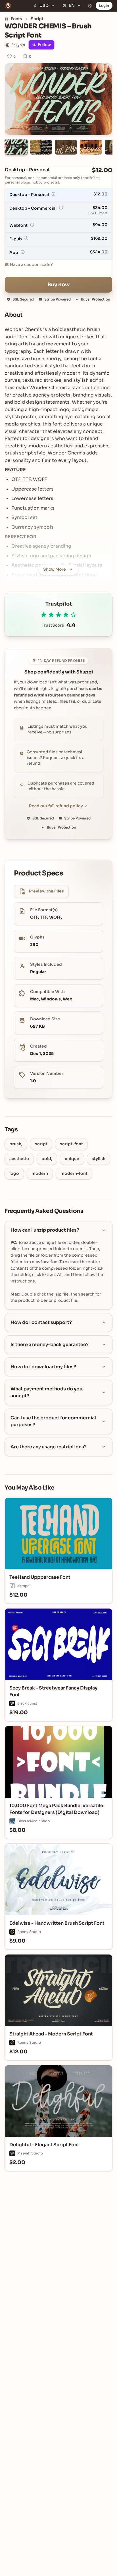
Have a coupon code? (31, 264)
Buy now (59, 285)
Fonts (16, 19)
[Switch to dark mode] (90, 6)
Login (104, 6)
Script (37, 19)
